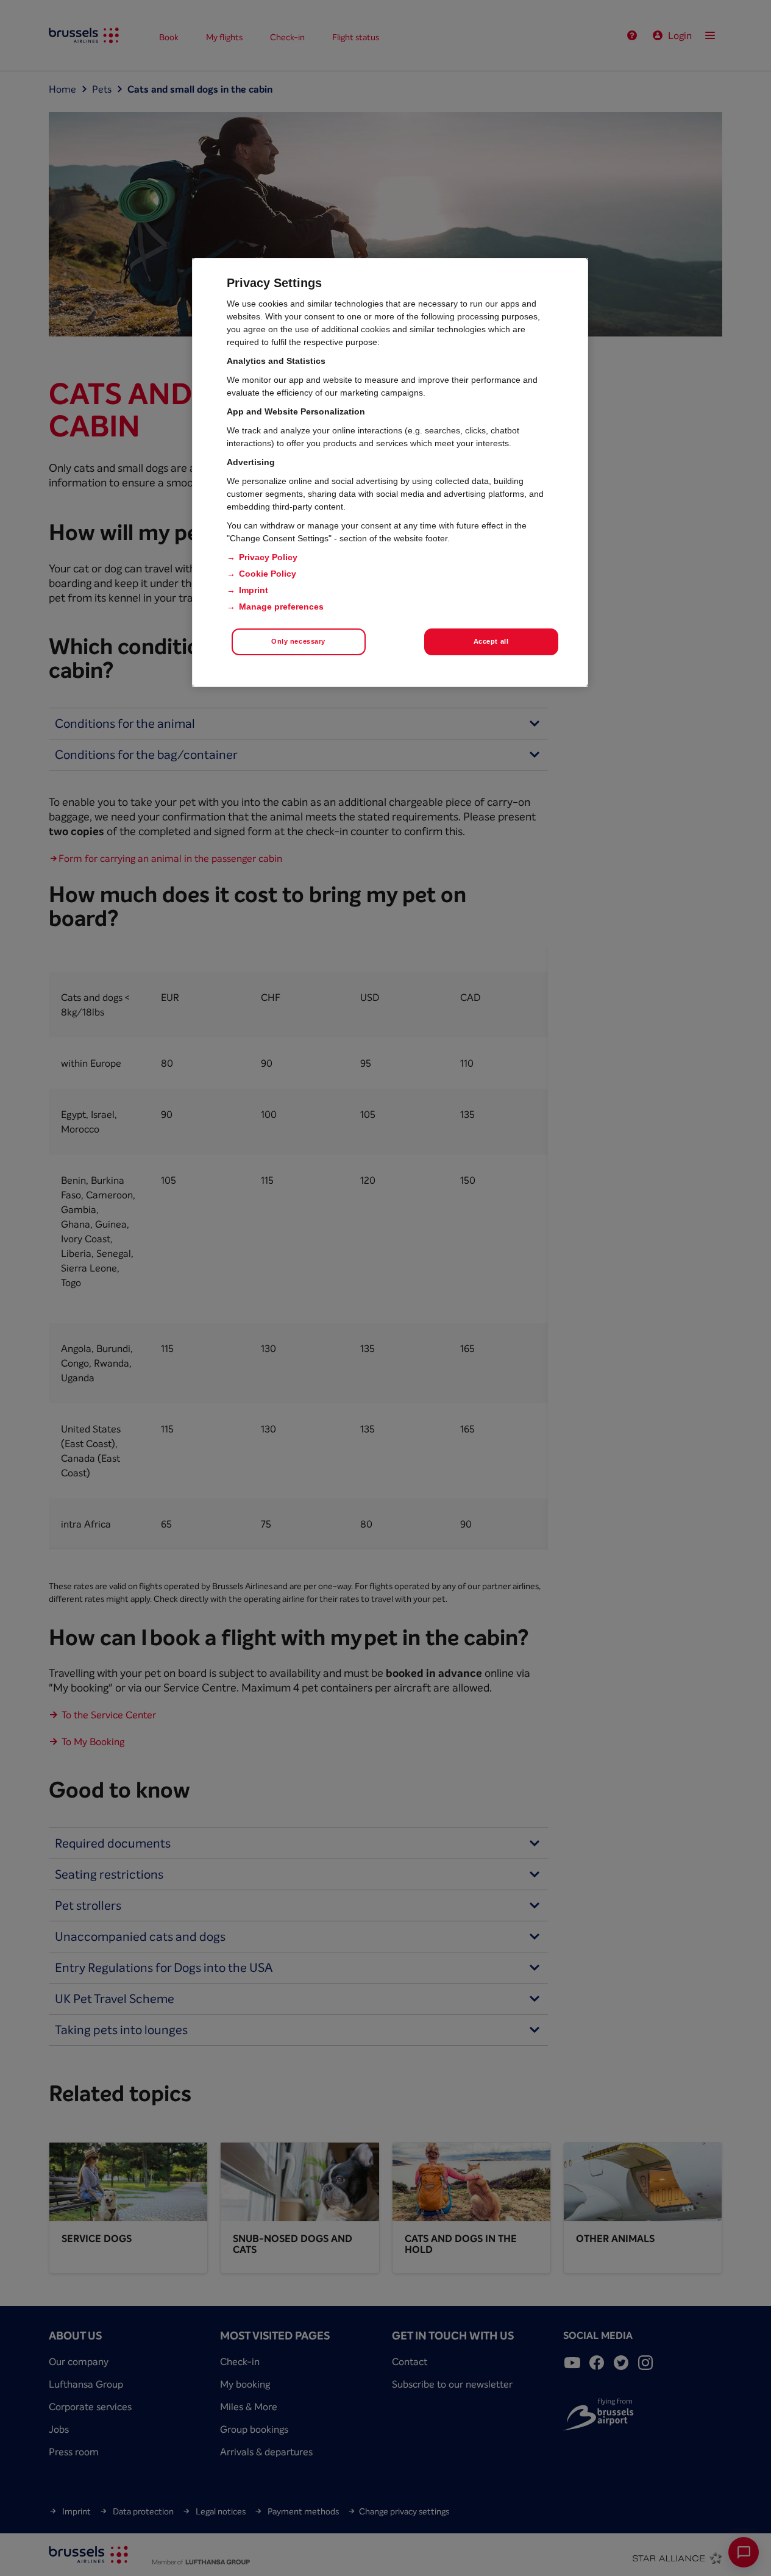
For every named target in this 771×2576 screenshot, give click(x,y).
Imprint (254, 590)
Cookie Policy (268, 574)
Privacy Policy (268, 557)
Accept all (491, 641)
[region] (390, 472)
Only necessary (298, 641)
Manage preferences (281, 607)
